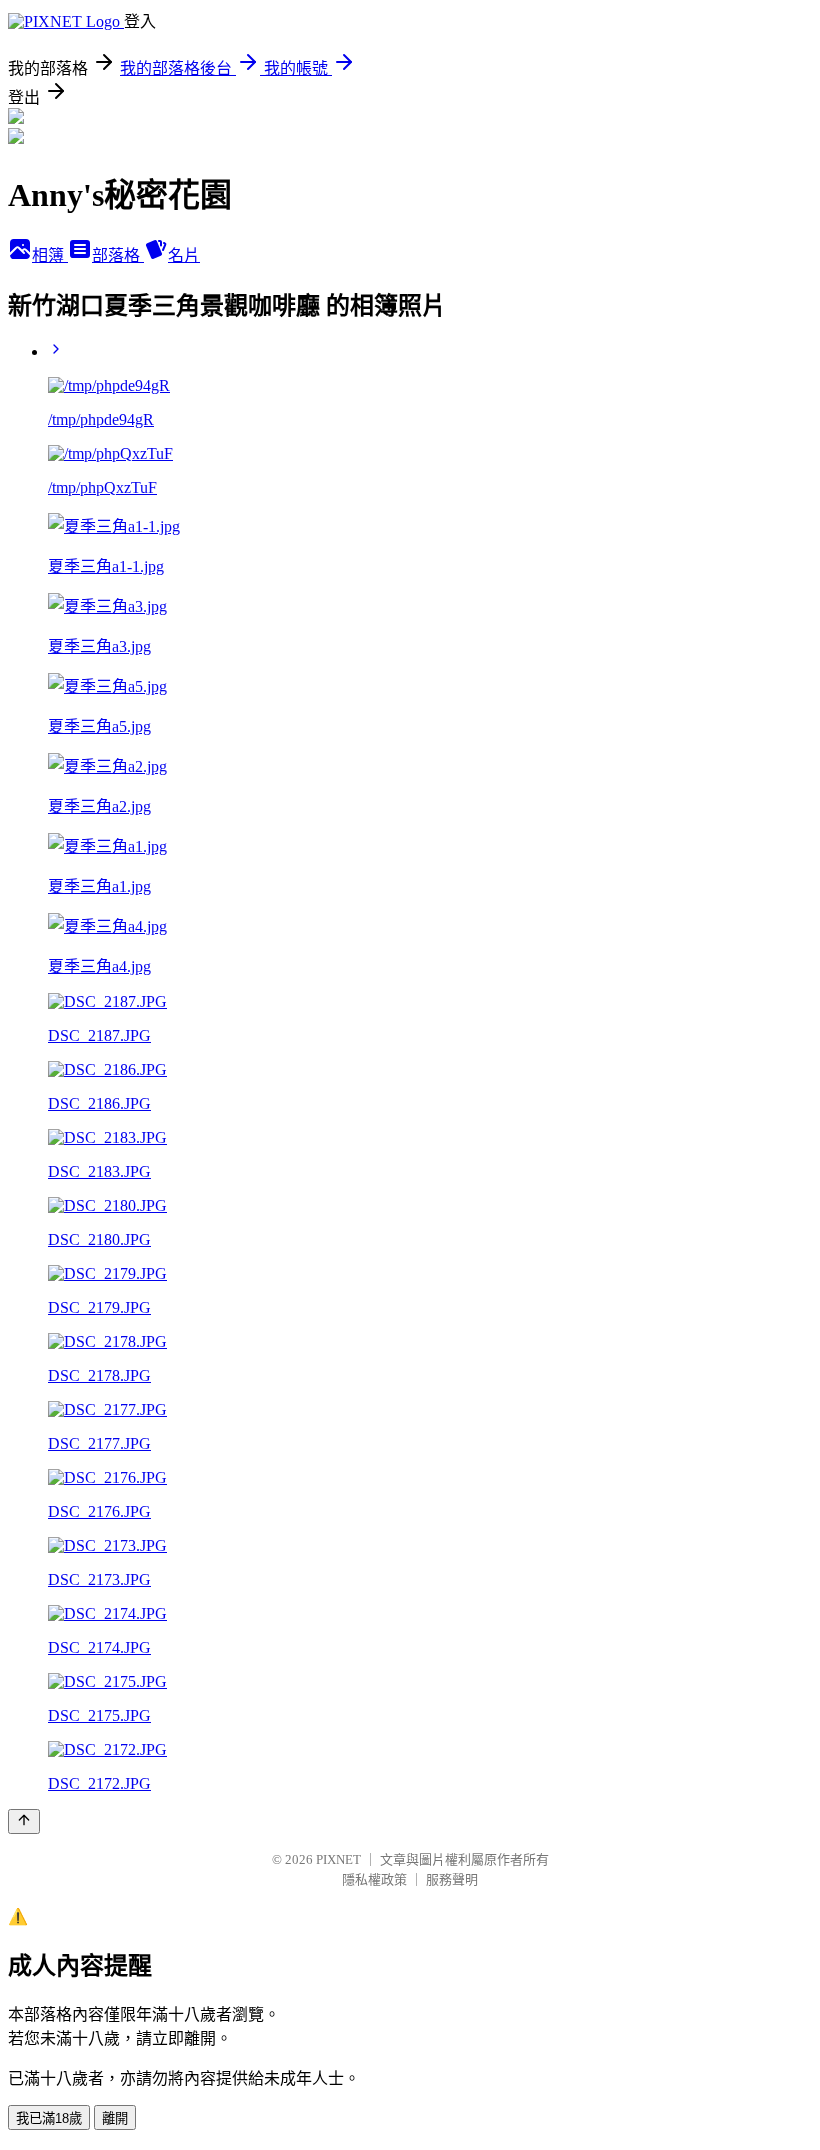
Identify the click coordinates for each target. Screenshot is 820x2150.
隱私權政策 (374, 1879)
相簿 (50, 255)
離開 (115, 2118)
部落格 (118, 255)
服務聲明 (452, 1879)
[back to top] (24, 1821)
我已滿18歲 (49, 2118)
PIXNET (338, 1859)
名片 (184, 255)
